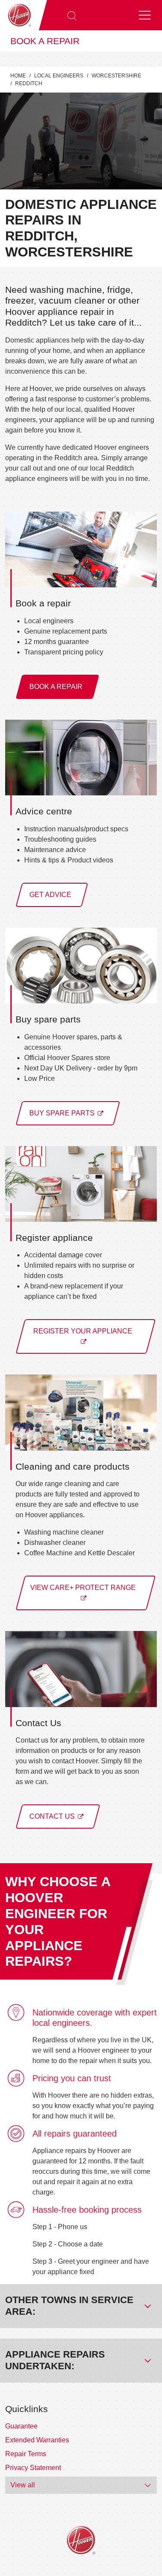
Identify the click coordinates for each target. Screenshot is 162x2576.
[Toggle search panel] (72, 15)
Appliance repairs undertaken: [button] (55, 2360)
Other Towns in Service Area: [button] (69, 2306)
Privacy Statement (33, 2468)
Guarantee (21, 2426)
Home (18, 76)
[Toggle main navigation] (145, 15)
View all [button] (23, 2485)
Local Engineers (59, 76)
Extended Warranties (37, 2440)
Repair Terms (26, 2454)
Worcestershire (116, 76)
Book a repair (45, 41)
